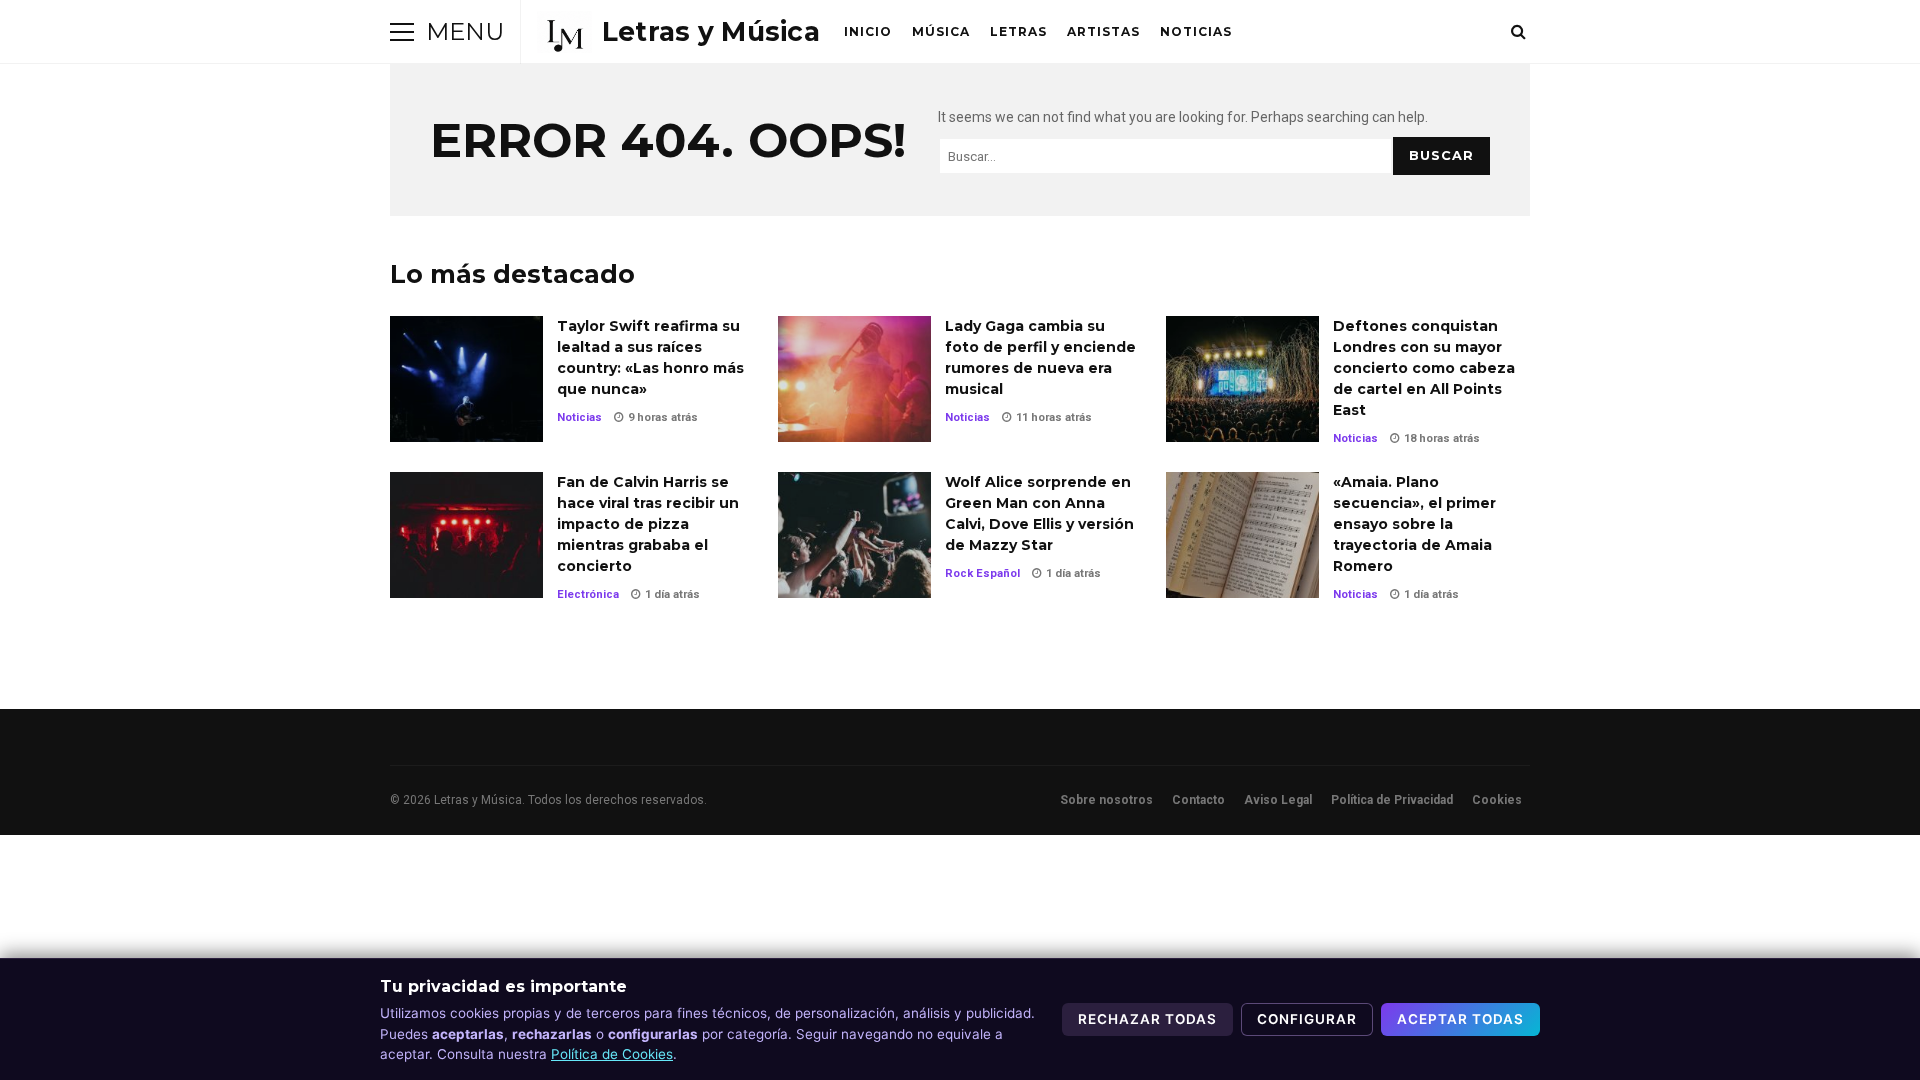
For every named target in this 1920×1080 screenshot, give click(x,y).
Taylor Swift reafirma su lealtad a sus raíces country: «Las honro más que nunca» (466, 379)
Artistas (1103, 31)
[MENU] (402, 32)
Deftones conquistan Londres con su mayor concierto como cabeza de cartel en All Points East (1242, 379)
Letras (1018, 31)
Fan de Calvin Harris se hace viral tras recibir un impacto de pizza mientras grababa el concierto (466, 535)
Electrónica (588, 594)
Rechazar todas (1147, 1019)
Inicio (868, 31)
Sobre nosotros (1106, 800)
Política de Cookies (612, 1054)
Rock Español (982, 573)
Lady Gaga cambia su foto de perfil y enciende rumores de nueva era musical (854, 379)
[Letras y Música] (678, 32)
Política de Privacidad (1392, 800)
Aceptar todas (1460, 1019)
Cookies (1497, 800)
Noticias (1196, 31)
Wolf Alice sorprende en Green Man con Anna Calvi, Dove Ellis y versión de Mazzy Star (854, 535)
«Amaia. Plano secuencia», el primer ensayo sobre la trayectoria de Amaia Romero (1242, 535)
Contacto (1198, 800)
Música (941, 31)
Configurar (1307, 1019)
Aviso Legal (1278, 800)
